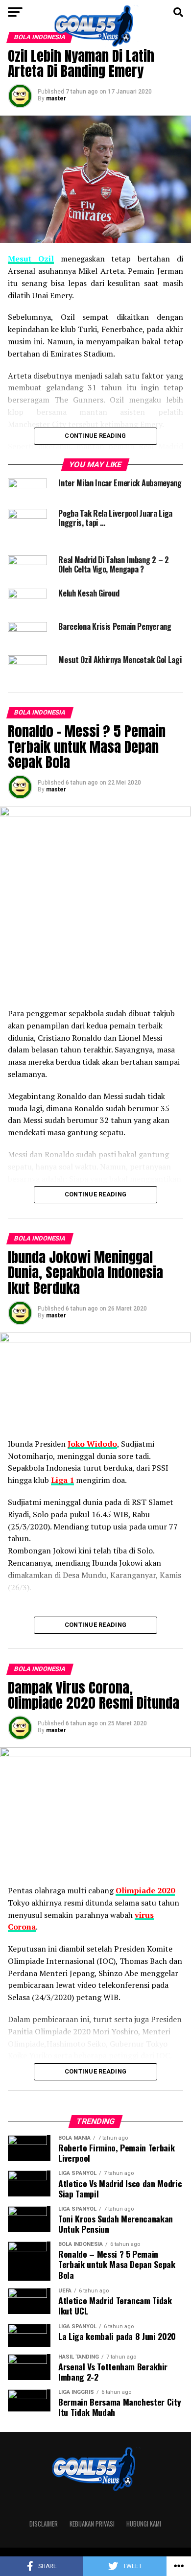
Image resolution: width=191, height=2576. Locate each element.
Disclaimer (44, 2524)
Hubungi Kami (144, 2524)
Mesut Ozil (31, 259)
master (56, 98)
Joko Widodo (92, 1444)
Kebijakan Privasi (92, 2524)
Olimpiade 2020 (145, 1890)
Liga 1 (62, 1480)
